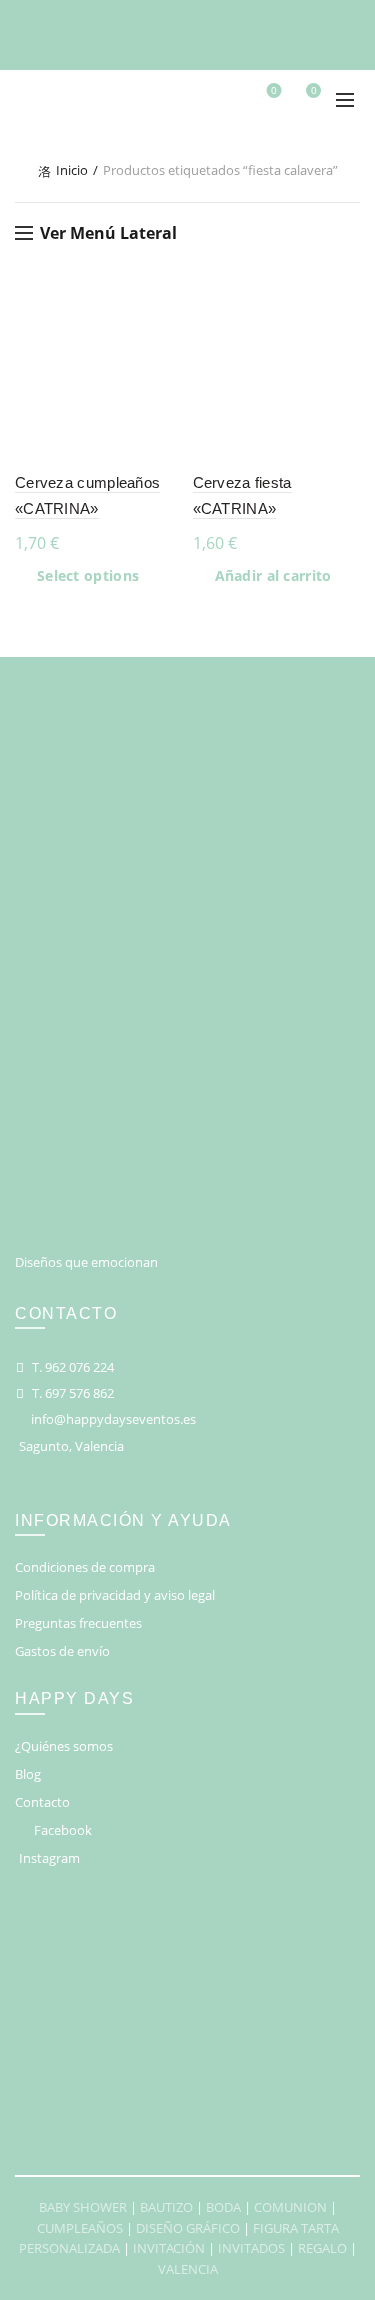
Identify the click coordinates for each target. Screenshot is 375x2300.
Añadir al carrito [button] (273, 576)
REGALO (322, 2248)
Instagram (49, 1858)
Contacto (42, 1802)
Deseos (274, 91)
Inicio (72, 170)
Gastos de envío (62, 1651)
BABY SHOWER (83, 2207)
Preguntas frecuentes (78, 1623)
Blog (28, 1774)
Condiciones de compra (85, 1567)
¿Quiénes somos (64, 1746)
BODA (223, 2207)
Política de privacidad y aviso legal (115, 1595)
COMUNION (290, 2207)
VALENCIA (188, 2269)
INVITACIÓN (169, 2248)
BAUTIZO (166, 2207)
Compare (165, 341)
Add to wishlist (165, 306)
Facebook (63, 1830)
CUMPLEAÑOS (80, 2228)
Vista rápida (165, 376)
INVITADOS (251, 2248)
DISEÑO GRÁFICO (188, 2228)
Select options (88, 576)
